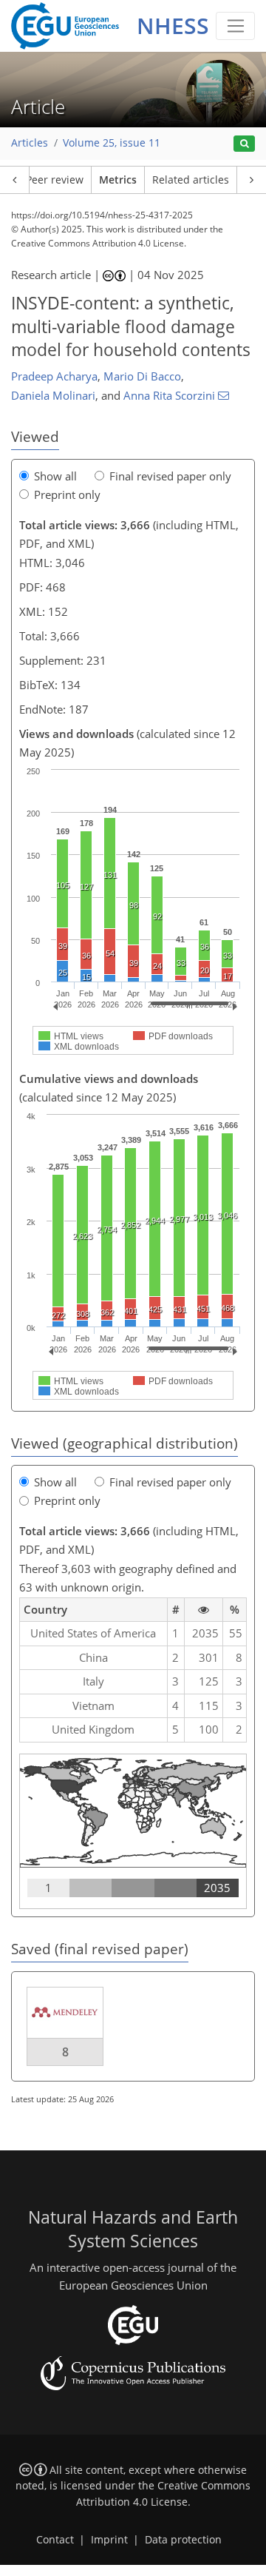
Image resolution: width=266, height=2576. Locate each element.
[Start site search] (244, 144)
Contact (55, 2540)
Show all (55, 476)
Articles (30, 143)
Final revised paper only (170, 476)
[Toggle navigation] (235, 26)
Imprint (109, 2540)
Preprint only (67, 494)
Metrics (118, 180)
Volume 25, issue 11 (112, 143)
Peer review (55, 180)
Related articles (191, 180)
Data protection (183, 2540)
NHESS (173, 26)
